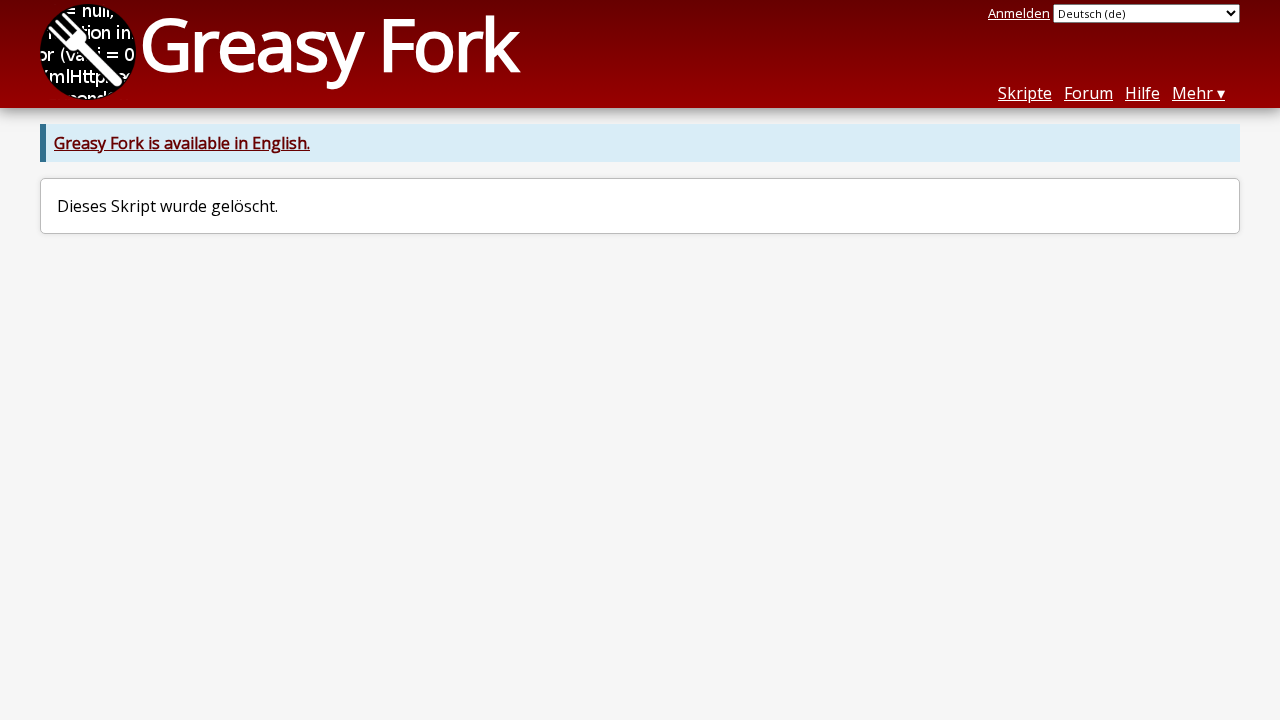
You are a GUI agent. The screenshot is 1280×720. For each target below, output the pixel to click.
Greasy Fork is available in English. (182, 143)
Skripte (1025, 93)
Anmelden (1019, 13)
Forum (1088, 93)
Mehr (1192, 93)
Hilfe (1142, 93)
